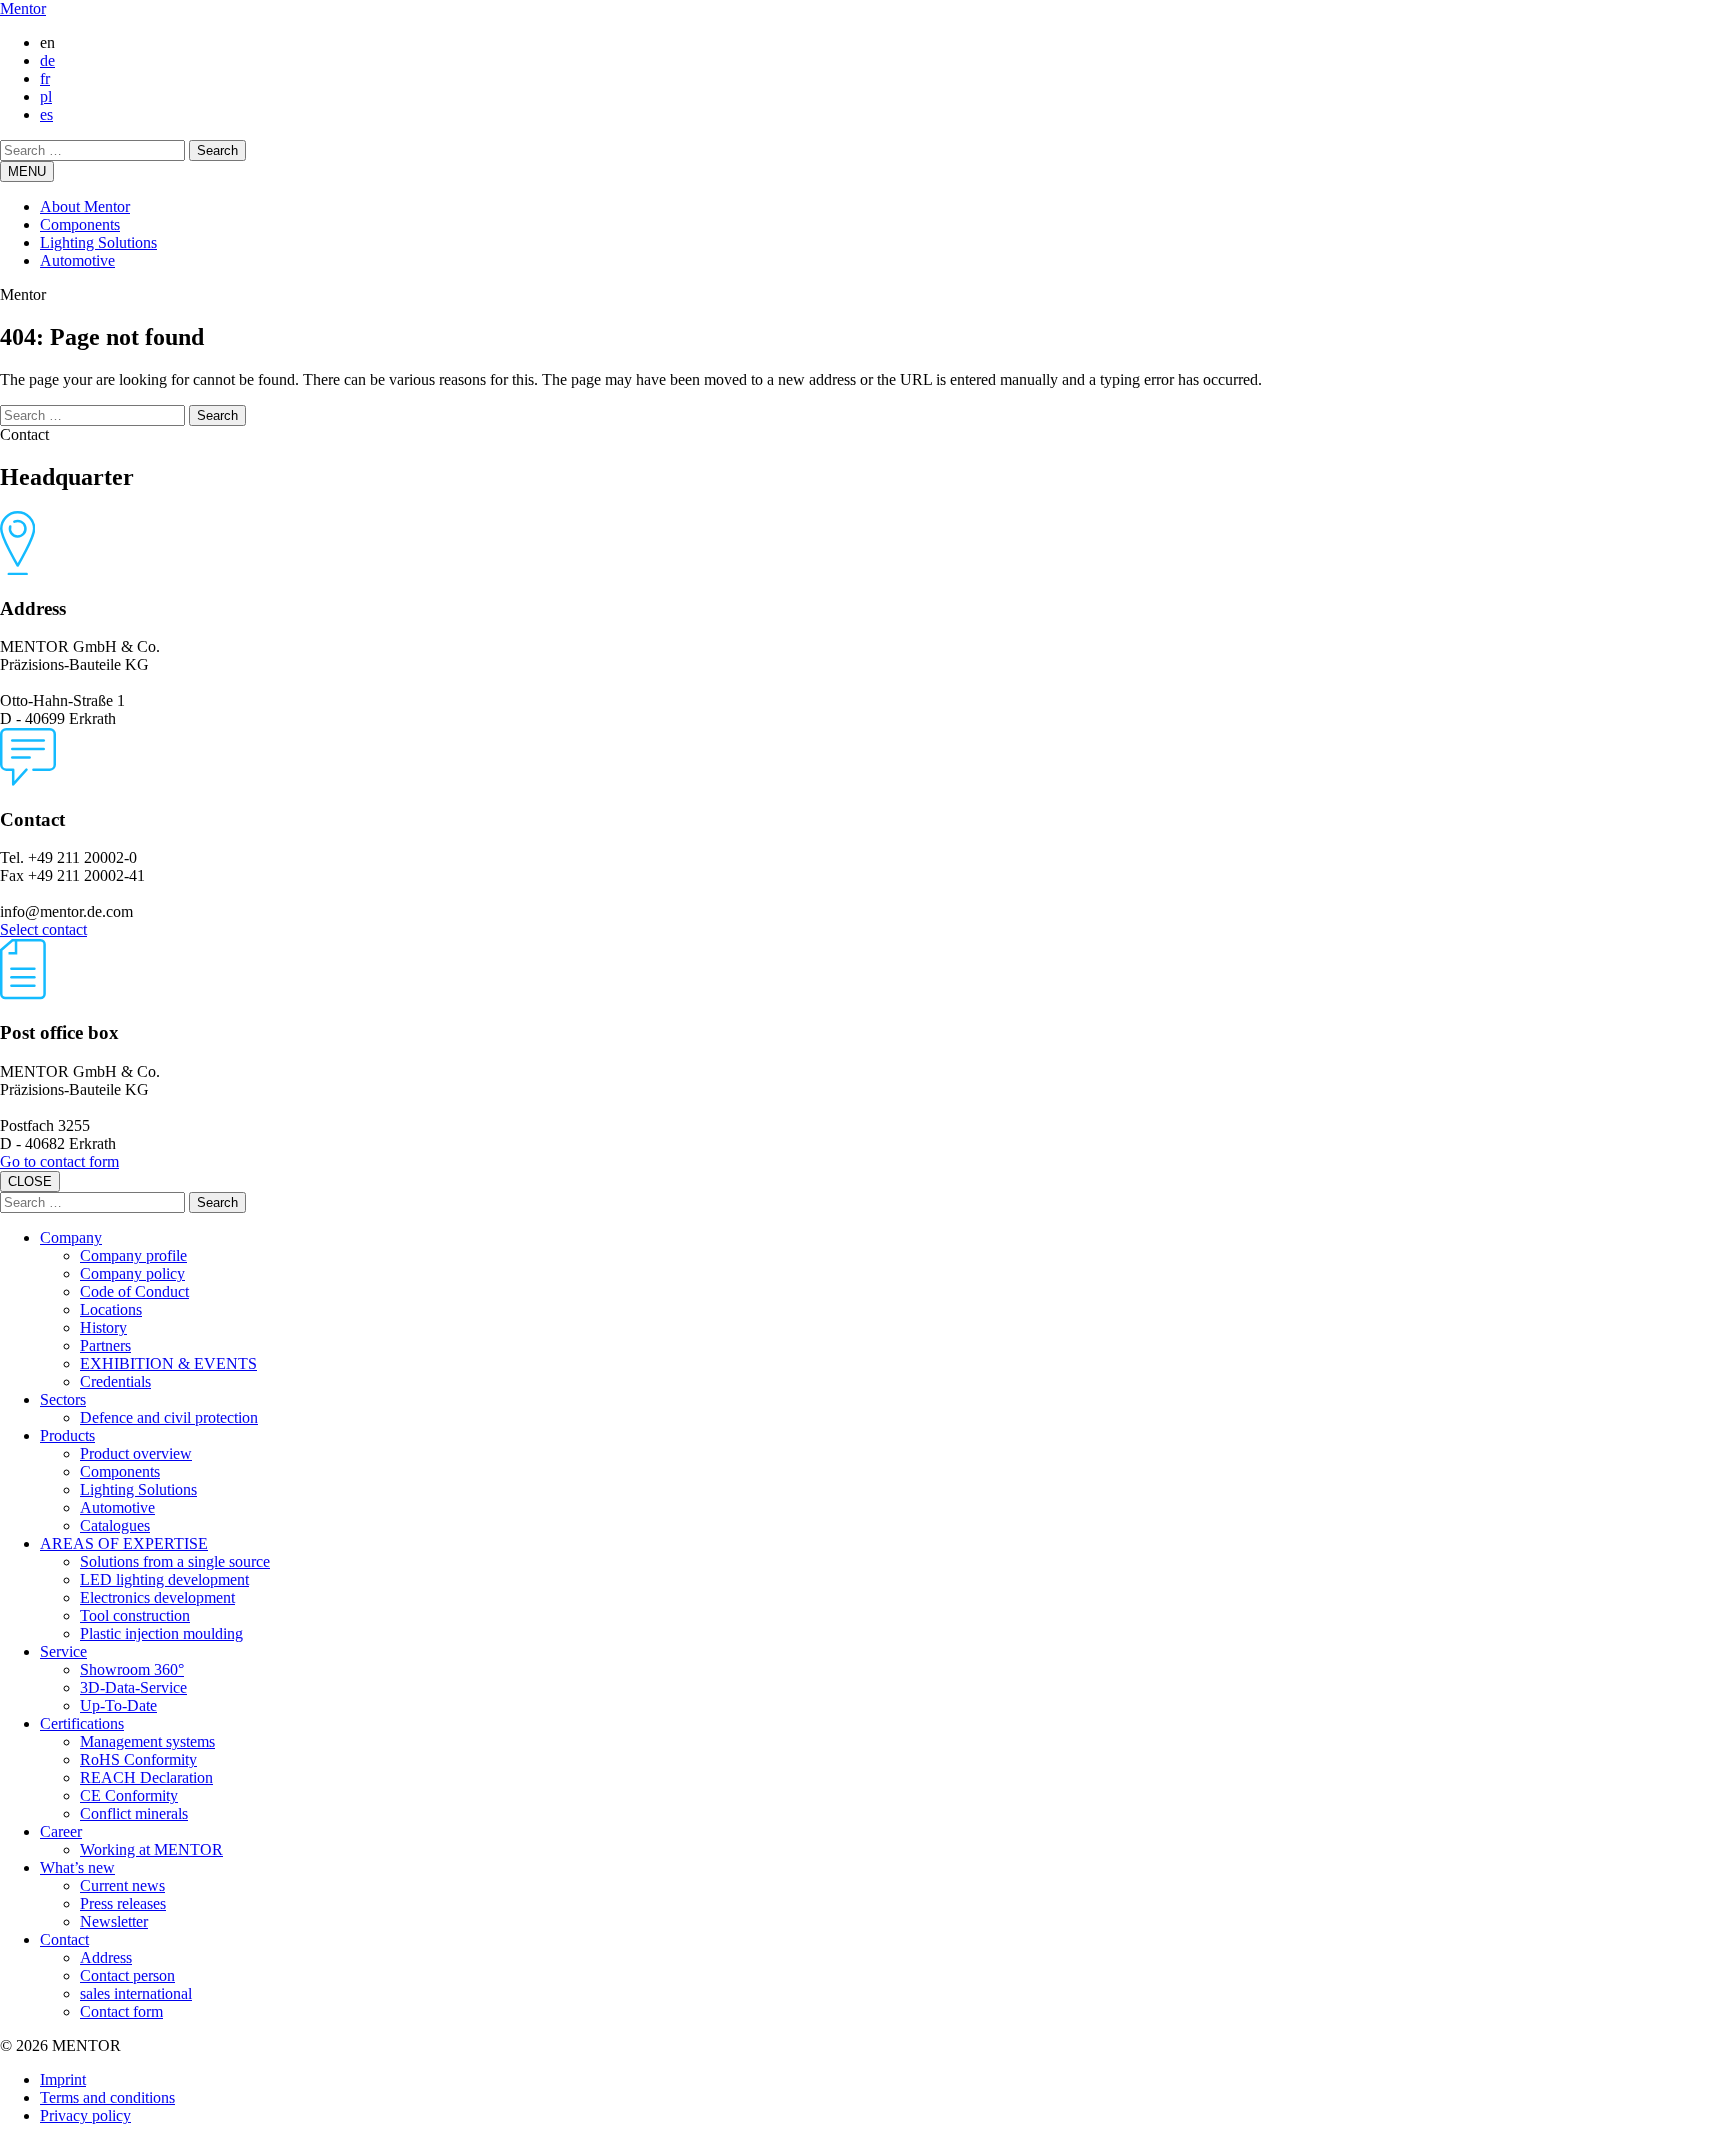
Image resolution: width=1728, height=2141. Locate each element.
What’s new (77, 1867)
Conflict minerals (134, 1813)
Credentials (115, 1381)
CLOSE (30, 1181)
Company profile (133, 1255)
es (46, 114)
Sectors (63, 1399)
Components (80, 224)
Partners (105, 1345)
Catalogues (115, 1525)
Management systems (147, 1741)
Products (67, 1435)
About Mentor (85, 206)
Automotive (77, 260)
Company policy (132, 1273)
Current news (122, 1885)
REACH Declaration (146, 1777)
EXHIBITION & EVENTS (168, 1363)
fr (45, 78)
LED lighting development (164, 1579)
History (103, 1327)
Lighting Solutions (98, 242)
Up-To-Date (118, 1705)
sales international (136, 1993)
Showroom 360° (132, 1669)
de (47, 60)
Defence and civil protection (169, 1417)
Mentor (23, 8)
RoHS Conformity (138, 1759)
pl (46, 96)
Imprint (63, 2079)
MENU (27, 171)
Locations (111, 1309)
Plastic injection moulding (161, 1633)
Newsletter (114, 1921)
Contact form (121, 2011)
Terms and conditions (107, 2097)
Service (63, 1651)
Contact (64, 1939)
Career (61, 1831)
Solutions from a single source (175, 1561)
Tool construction (135, 1615)
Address (106, 1957)
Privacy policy (85, 2115)
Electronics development (157, 1597)
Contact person (127, 1975)
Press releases (123, 1903)
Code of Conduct (134, 1291)
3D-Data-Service (133, 1687)
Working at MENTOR (151, 1849)
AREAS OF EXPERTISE (124, 1543)
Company (71, 1237)
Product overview (136, 1453)
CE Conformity (129, 1795)
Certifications (82, 1723)
